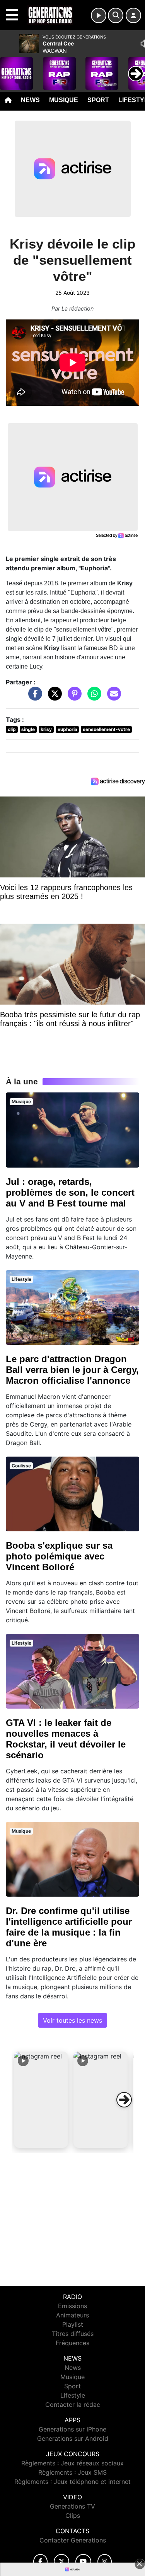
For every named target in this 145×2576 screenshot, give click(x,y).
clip (12, 729)
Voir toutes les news (72, 2020)
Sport (98, 100)
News (30, 100)
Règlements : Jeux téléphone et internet (72, 2482)
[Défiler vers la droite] (124, 2100)
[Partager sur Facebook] (33, 697)
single (28, 729)
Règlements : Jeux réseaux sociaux (72, 2463)
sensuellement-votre (106, 729)
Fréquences (72, 2343)
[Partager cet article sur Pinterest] (73, 697)
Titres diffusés (73, 2334)
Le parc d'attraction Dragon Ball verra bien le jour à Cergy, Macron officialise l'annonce (72, 1370)
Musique (64, 100)
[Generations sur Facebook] (41, 2562)
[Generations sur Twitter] (61, 2562)
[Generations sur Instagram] (105, 2562)
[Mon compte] (133, 15)
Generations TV (72, 2506)
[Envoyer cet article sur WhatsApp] (92, 697)
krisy (46, 729)
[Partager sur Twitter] (53, 697)
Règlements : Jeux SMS (72, 2472)
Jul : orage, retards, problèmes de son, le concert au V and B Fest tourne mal (70, 1192)
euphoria (67, 729)
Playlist (73, 2324)
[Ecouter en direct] (99, 15)
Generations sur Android (73, 2438)
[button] (41, 2100)
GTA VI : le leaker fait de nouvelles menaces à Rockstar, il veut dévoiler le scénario (66, 1739)
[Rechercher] (116, 15)
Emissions (72, 2306)
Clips (73, 2516)
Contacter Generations (73, 2540)
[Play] (10, 68)
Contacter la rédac (73, 2405)
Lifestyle (73, 2395)
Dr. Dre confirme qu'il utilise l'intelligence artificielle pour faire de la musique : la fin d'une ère (69, 1927)
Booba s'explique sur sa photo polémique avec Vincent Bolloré (59, 1556)
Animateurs (72, 2315)
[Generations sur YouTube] (83, 2562)
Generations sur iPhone (72, 2429)
